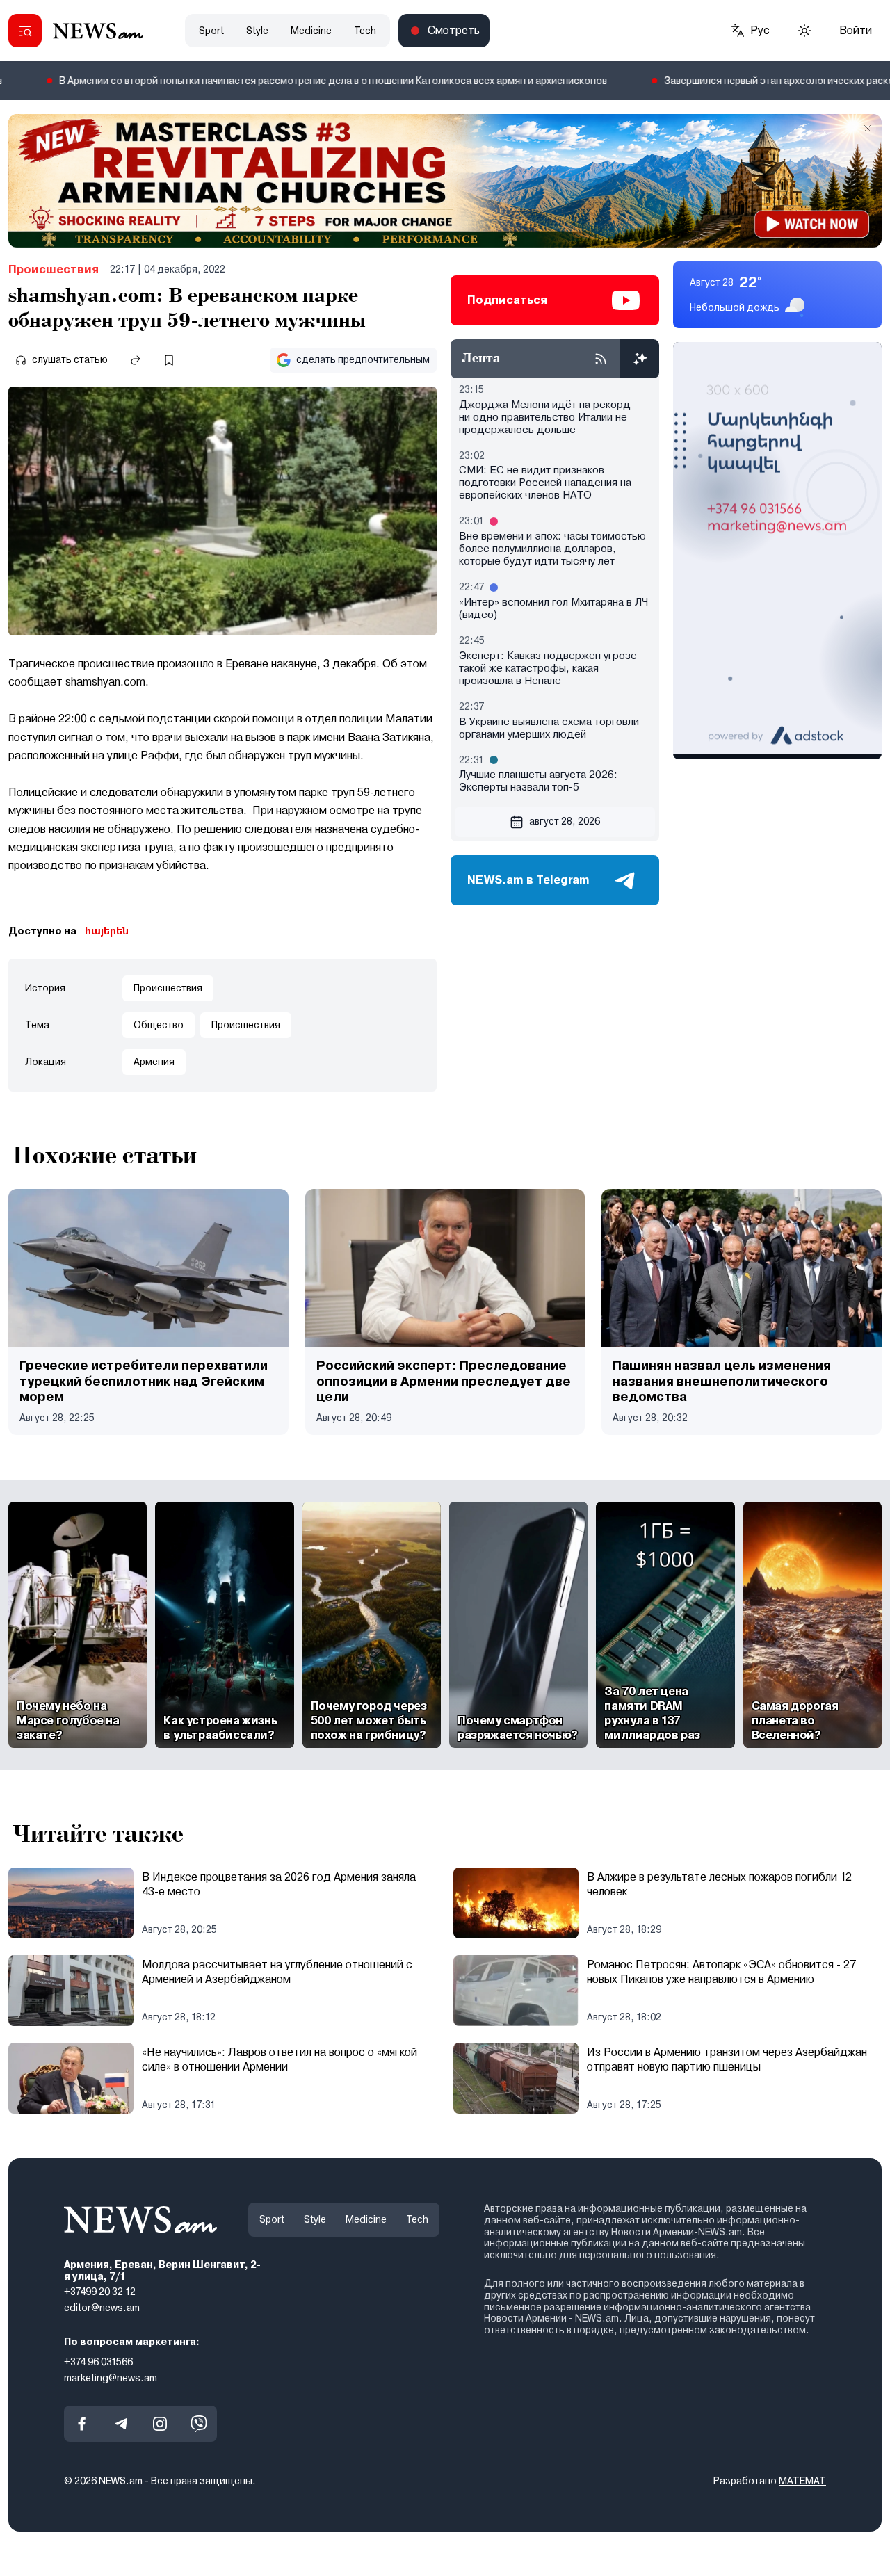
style (257, 31)
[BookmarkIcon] (169, 360)
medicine (311, 31)
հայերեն (107, 931)
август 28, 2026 (565, 821)
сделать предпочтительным (363, 359)
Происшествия (54, 269)
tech (365, 31)
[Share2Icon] (136, 360)
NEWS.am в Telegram (528, 880)
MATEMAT (802, 2481)
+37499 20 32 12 (100, 2292)
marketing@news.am (111, 2377)
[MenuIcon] (25, 31)
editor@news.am (102, 2308)
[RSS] (601, 359)
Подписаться (507, 300)
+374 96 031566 (98, 2361)
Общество (159, 1025)
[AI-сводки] (640, 359)
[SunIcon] (804, 31)
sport (211, 31)
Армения (154, 1062)
